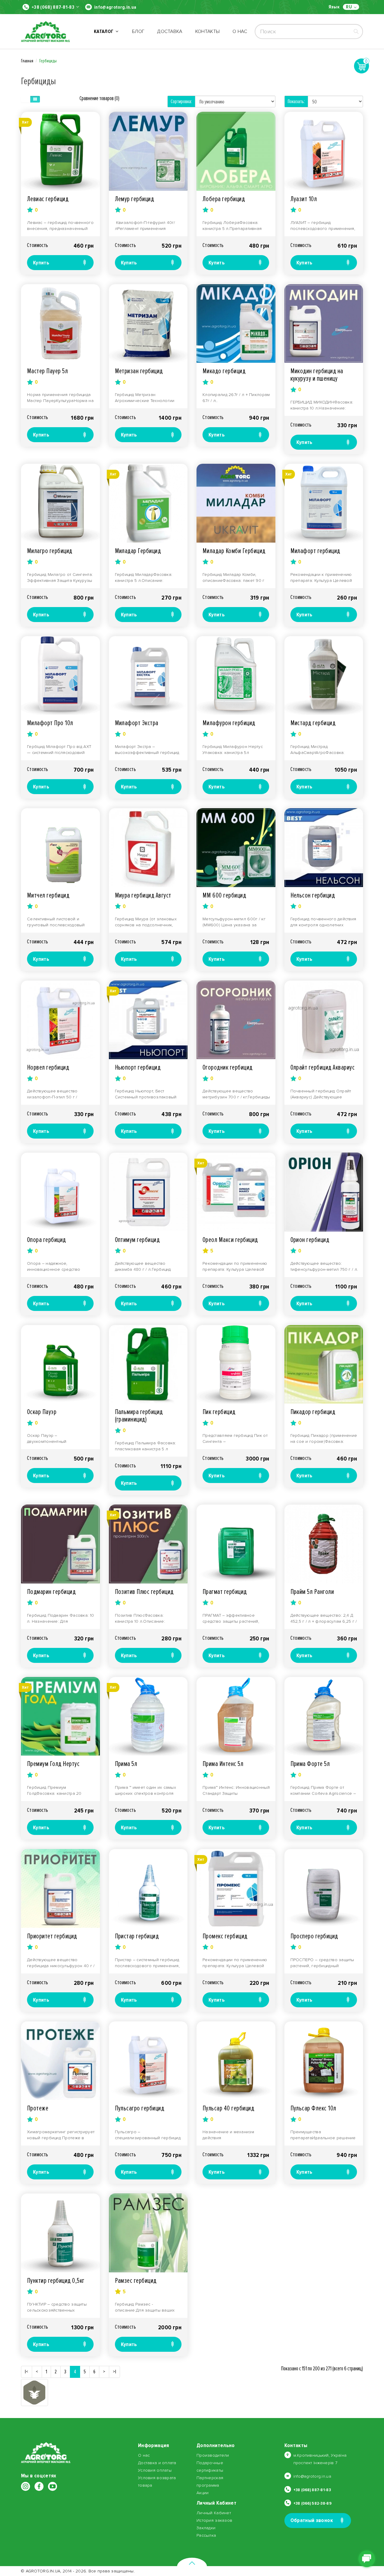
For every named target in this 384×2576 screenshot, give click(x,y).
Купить (41, 263)
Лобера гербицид (224, 199)
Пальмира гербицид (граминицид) (139, 1416)
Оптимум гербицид (137, 1240)
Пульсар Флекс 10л (313, 2108)
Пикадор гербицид (313, 1412)
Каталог (105, 31)
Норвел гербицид (48, 1067)
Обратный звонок (312, 2520)
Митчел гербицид (48, 895)
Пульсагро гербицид (140, 2108)
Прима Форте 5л (310, 1764)
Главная (27, 61)
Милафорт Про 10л (50, 723)
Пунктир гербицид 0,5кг (56, 2281)
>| (114, 2372)
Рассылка (206, 2535)
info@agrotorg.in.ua (115, 7)
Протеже (38, 2108)
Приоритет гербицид (52, 1936)
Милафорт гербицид (315, 551)
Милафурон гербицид (229, 723)
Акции (202, 2493)
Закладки (206, 2528)
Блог (138, 31)
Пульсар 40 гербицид (228, 2108)
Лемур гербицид (135, 199)
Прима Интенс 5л (223, 1764)
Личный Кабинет (214, 2513)
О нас (240, 31)
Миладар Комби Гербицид (234, 551)
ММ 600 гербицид (224, 895)
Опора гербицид (46, 1240)
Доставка (170, 31)
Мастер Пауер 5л (47, 371)
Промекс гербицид (225, 1936)
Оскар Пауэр (42, 1412)
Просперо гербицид (314, 1936)
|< (27, 2372)
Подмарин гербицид (51, 1592)
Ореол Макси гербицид (230, 1240)
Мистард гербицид (313, 723)
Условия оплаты (155, 2470)
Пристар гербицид (137, 1936)
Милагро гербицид (50, 551)
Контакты (208, 31)
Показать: (296, 101)
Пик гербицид (219, 1412)
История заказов (214, 2520)
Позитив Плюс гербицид (144, 1592)
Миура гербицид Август (143, 895)
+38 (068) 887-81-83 (53, 7)
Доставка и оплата (157, 2463)
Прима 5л (126, 1764)
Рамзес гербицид (136, 2281)
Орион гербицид (310, 1240)
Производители (213, 2455)
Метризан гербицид (139, 371)
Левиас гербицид (48, 199)
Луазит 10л (304, 199)
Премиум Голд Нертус (53, 1764)
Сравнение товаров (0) (99, 98)
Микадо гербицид (224, 371)
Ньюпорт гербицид (138, 1067)
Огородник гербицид (228, 1067)
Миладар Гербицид (138, 551)
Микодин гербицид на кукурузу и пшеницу (317, 375)
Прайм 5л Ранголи (312, 1592)
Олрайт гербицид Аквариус (323, 1067)
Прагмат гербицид (225, 1592)
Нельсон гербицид (313, 895)
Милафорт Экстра (137, 723)
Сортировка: (181, 101)
